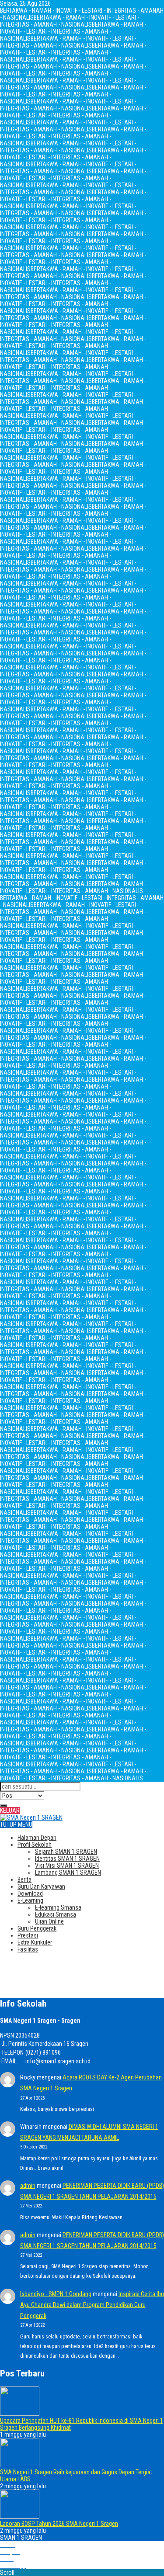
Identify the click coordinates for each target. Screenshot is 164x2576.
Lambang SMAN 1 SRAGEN (68, 1873)
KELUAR (10, 1810)
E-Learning (30, 1900)
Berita (24, 1879)
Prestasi (28, 1935)
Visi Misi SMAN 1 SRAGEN (67, 1866)
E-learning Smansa (58, 1907)
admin (28, 2186)
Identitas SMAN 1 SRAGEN (67, 1859)
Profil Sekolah (35, 1845)
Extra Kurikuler (35, 1942)
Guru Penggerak (37, 1928)
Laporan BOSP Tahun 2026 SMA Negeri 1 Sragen (59, 2524)
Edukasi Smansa (56, 1914)
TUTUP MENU (16, 1824)
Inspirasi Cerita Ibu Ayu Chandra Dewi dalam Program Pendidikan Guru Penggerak (92, 2305)
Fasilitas (28, 1949)
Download (30, 1893)
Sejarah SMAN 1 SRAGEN (66, 1852)
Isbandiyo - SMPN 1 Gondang (56, 2294)
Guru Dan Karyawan (41, 1886)
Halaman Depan (37, 1838)
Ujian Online (49, 1921)
